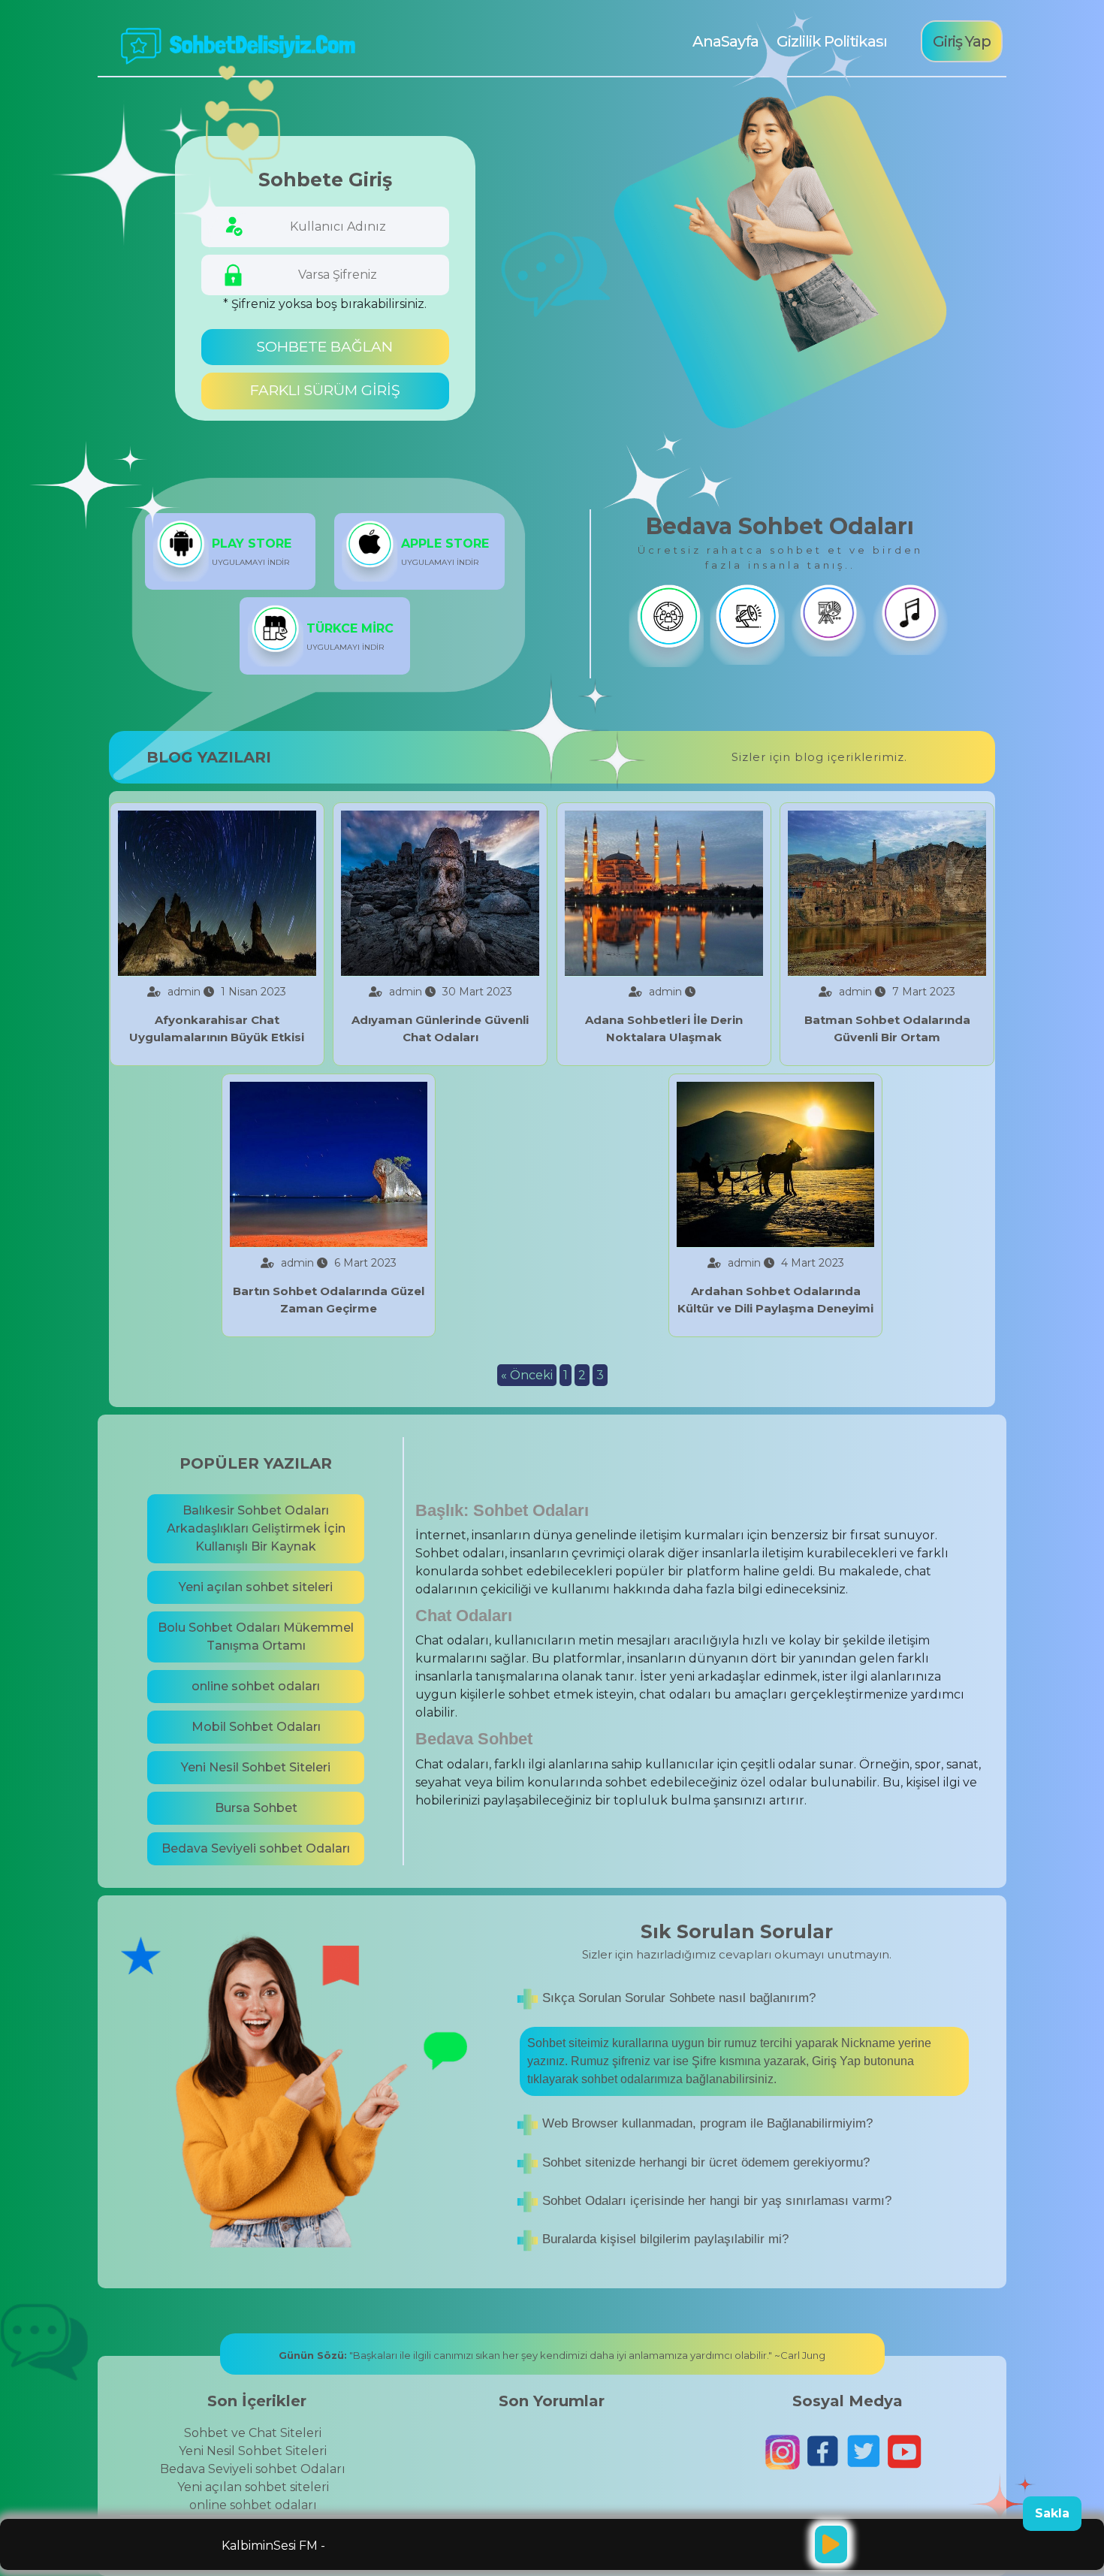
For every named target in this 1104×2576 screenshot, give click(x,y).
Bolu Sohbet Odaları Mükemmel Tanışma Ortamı (256, 1637)
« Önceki (527, 1375)
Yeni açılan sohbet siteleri (256, 1587)
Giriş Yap (962, 41)
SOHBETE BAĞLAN (325, 347)
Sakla (1052, 2513)
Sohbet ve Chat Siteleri (253, 2433)
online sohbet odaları (256, 1686)
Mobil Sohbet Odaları (256, 1727)
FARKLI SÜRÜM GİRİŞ (325, 390)
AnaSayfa (724, 41)
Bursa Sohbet (256, 1808)
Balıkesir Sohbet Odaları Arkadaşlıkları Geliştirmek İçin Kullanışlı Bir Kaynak (256, 1528)
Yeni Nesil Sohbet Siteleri (256, 1767)
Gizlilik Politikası (832, 41)
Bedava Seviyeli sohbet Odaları (256, 1848)
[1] (831, 2544)
